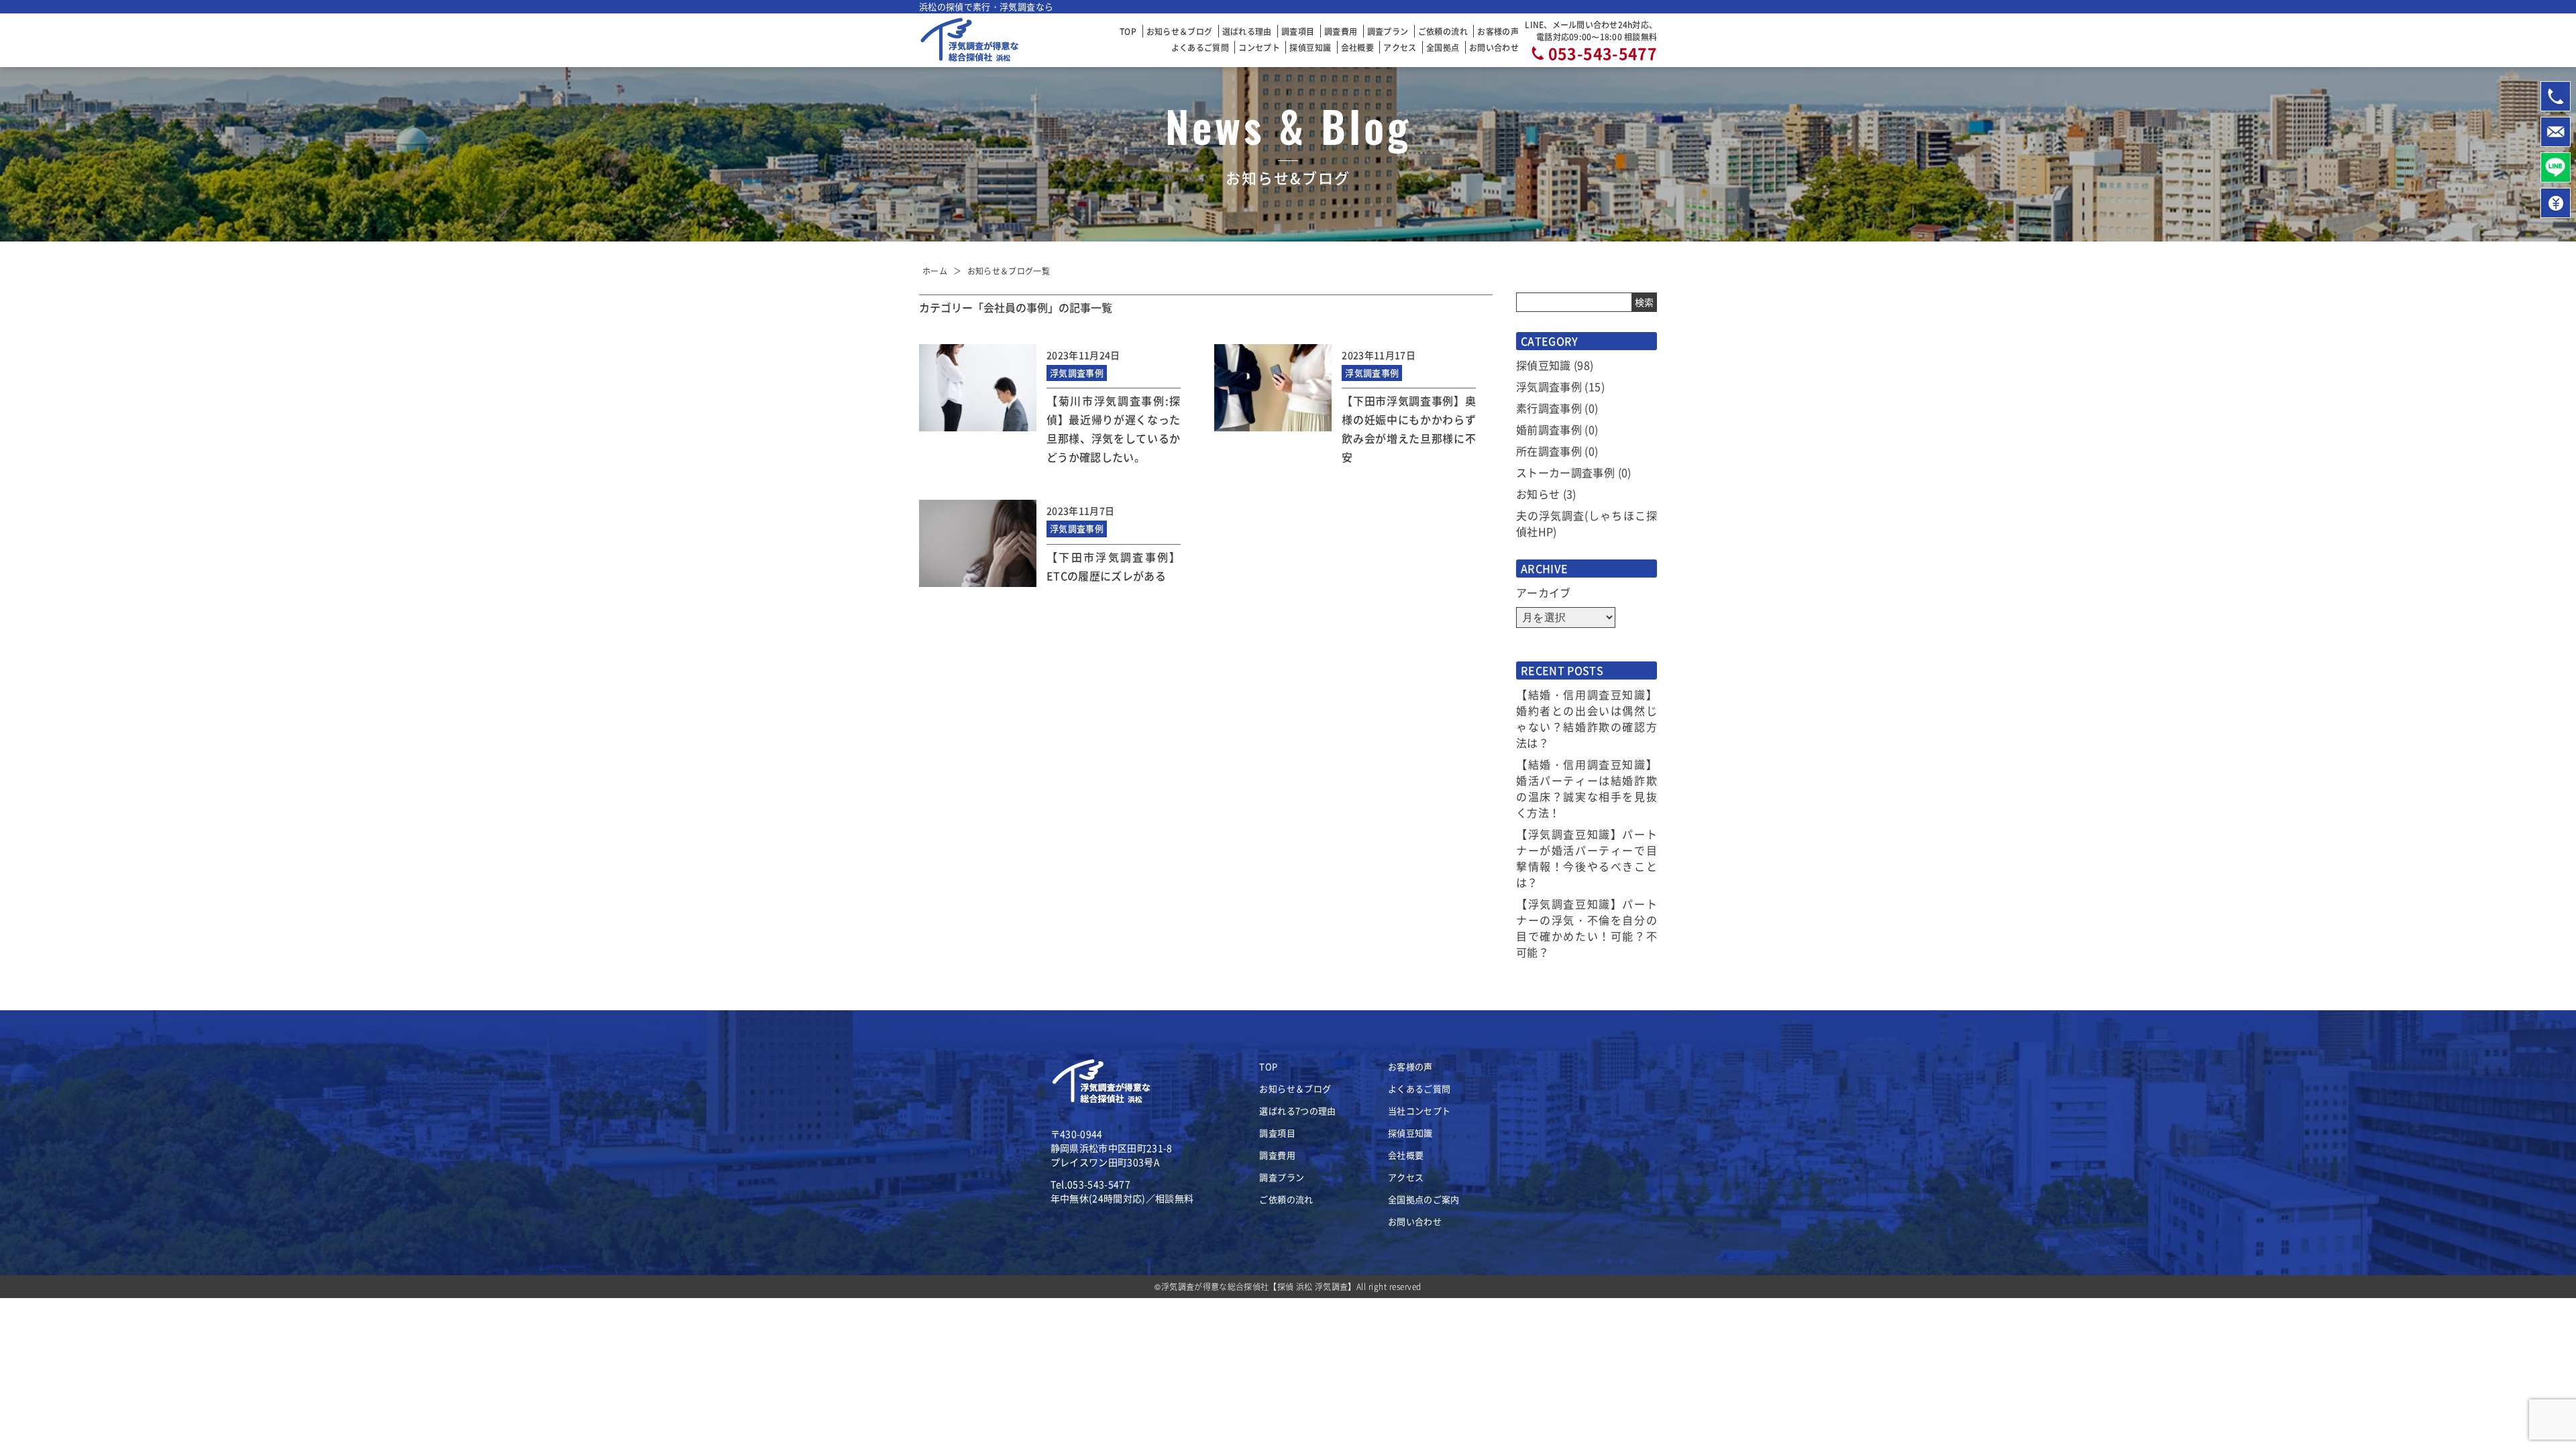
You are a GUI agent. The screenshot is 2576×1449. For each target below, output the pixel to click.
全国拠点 (1443, 47)
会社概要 (1357, 47)
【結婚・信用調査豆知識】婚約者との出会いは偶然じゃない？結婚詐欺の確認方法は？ (1587, 718)
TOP (1128, 31)
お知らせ (1538, 494)
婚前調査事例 (1549, 429)
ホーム (935, 271)
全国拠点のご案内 (1424, 1199)
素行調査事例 (1549, 408)
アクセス (1400, 47)
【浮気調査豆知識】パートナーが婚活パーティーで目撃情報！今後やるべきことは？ (1587, 858)
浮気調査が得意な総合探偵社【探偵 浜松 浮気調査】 (1259, 1286)
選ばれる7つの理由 (1297, 1111)
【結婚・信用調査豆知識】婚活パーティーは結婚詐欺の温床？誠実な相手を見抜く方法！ (1587, 788)
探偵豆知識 (1310, 47)
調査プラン (1388, 31)
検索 (1645, 302)
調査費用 (1341, 31)
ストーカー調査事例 (1565, 472)
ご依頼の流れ (1443, 31)
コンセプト (1259, 47)
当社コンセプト (1419, 1111)
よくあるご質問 (1200, 47)
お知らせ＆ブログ (1180, 31)
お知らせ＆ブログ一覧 (1009, 271)
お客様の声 (1498, 31)
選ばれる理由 (1247, 31)
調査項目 (1298, 31)
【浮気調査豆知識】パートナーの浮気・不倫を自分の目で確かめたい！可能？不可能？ (1587, 928)
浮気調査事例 (1549, 386)
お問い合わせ (1494, 47)
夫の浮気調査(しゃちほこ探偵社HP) (1587, 523)
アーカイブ (1544, 592)
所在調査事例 (1549, 451)
